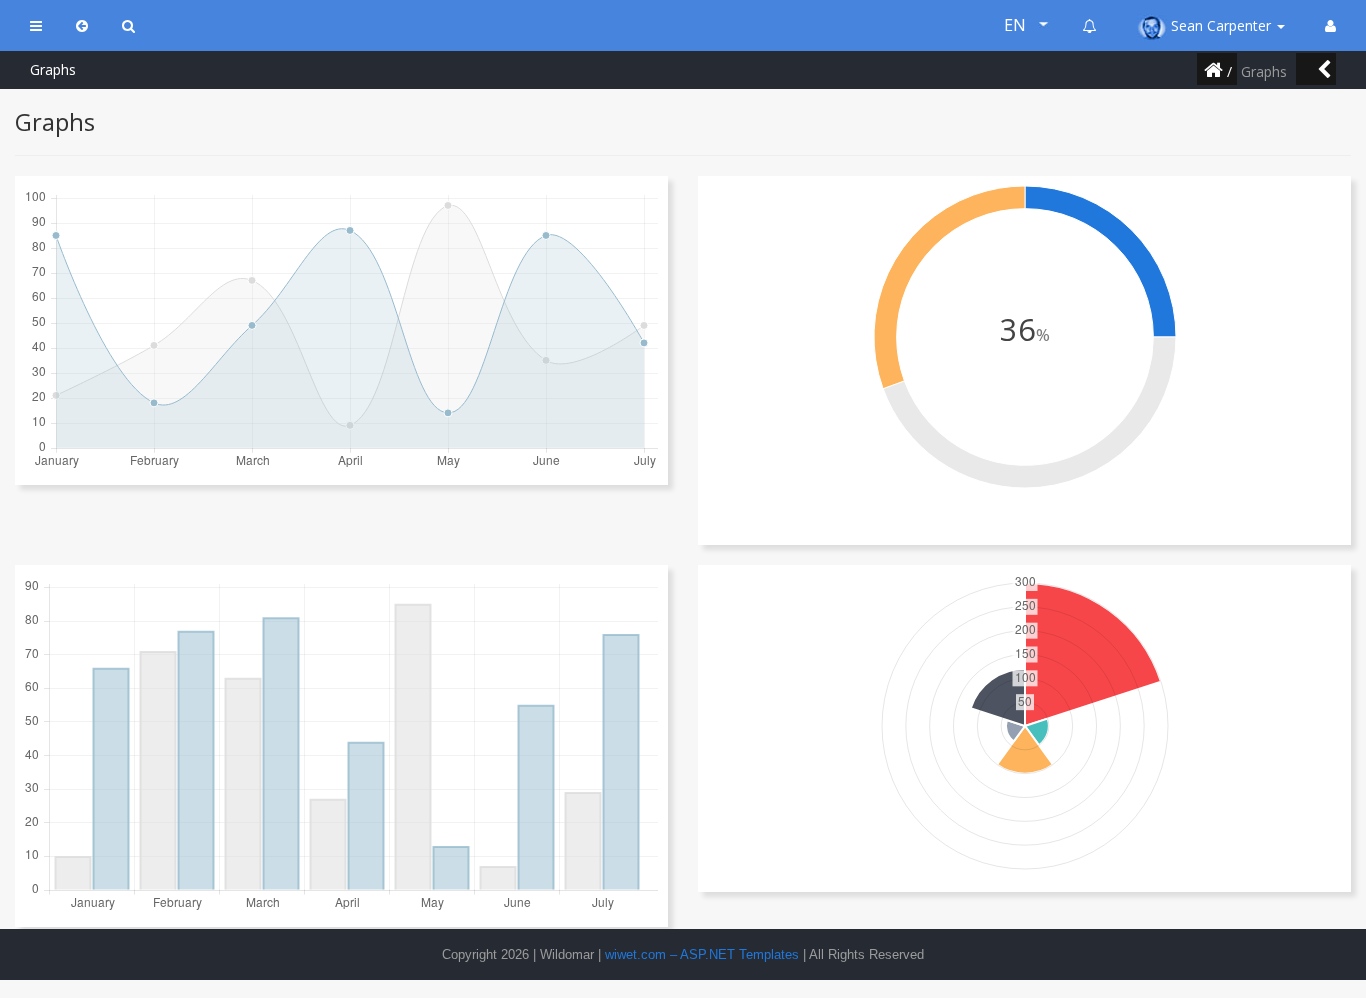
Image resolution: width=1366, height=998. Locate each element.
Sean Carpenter (1221, 25)
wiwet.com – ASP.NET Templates (702, 954)
